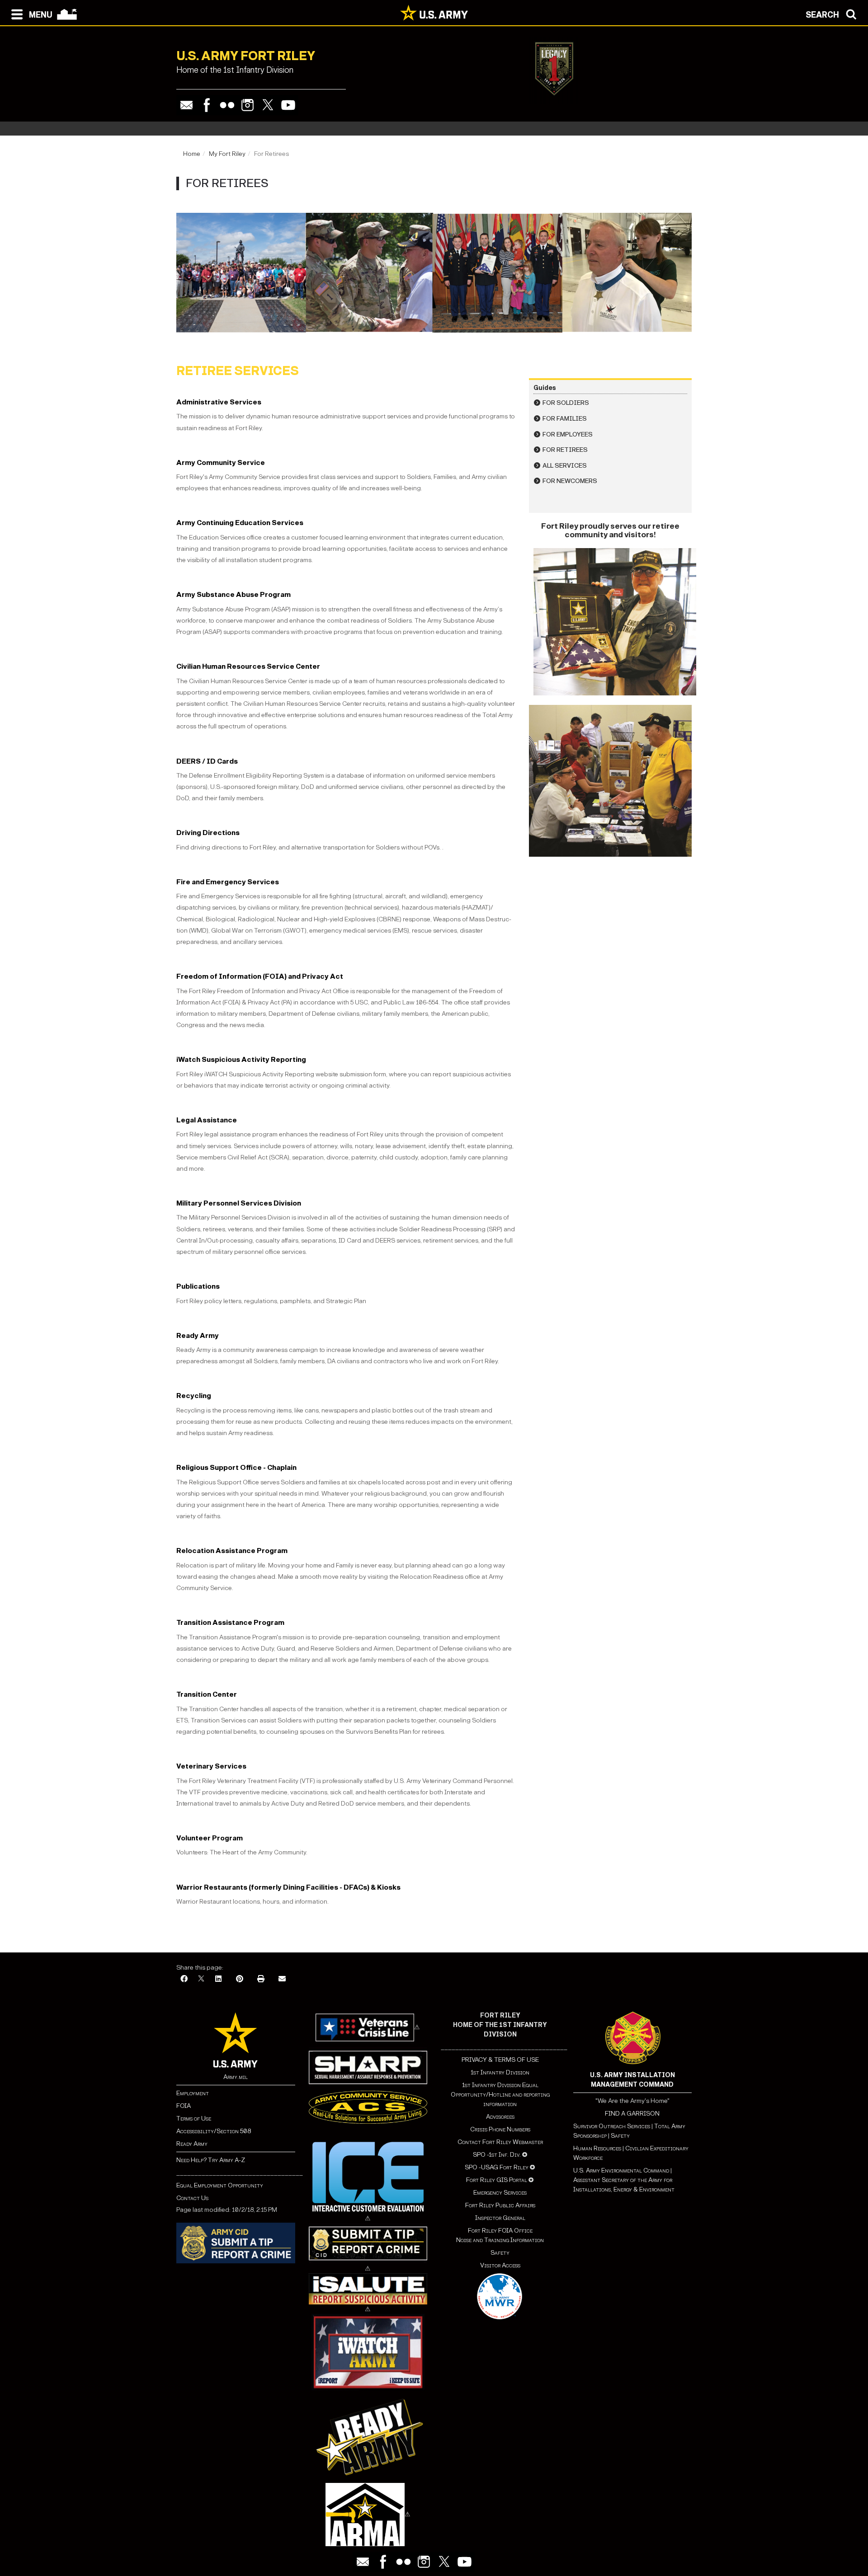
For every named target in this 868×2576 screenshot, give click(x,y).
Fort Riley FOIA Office (500, 2231)
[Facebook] (207, 105)
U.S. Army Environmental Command (621, 2170)
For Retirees (565, 450)
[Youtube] (288, 105)
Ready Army (198, 1335)
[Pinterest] (240, 1979)
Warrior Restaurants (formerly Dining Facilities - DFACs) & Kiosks (288, 1887)
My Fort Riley (227, 154)
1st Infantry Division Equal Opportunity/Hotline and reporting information (500, 2095)
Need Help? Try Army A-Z (211, 2160)
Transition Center (207, 1694)
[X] (201, 1979)
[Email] (186, 105)
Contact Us (192, 2198)
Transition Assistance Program (230, 1622)
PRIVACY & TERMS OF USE (500, 2060)
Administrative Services (219, 402)
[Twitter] (268, 105)
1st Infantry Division (500, 2072)
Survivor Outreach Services (612, 2126)
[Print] (261, 1979)
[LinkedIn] (218, 1979)
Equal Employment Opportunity (220, 2185)
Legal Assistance (207, 1120)
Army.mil (236, 2077)
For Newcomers (570, 481)
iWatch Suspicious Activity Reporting (241, 1059)
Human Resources (597, 2148)
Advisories (500, 2117)
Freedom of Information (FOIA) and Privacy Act (260, 976)
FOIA (184, 2106)
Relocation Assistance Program (232, 1551)
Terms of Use (194, 2119)
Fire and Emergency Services (228, 882)
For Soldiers (566, 403)
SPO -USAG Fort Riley (497, 2167)
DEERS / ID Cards (207, 761)
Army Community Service (221, 462)
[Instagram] (248, 105)
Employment (193, 2093)
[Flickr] (227, 105)
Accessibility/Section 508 (214, 2131)
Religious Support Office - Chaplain (236, 1467)
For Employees (568, 434)
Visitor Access (500, 2265)
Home (192, 154)
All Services (565, 466)
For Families (565, 419)
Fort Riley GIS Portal (497, 2180)
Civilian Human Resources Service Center (248, 666)
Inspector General (500, 2218)
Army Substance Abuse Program (234, 594)
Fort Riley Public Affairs (500, 2205)
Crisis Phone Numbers (500, 2129)
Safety (500, 2253)
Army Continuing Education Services (240, 523)
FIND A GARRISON (632, 2114)
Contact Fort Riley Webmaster (500, 2142)
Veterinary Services (211, 1766)
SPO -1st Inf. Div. (497, 2155)
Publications (198, 1286)
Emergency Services (500, 2193)
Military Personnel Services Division (239, 1203)
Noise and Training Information (500, 2240)
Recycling (194, 1396)
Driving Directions (208, 833)
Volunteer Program (210, 1838)
